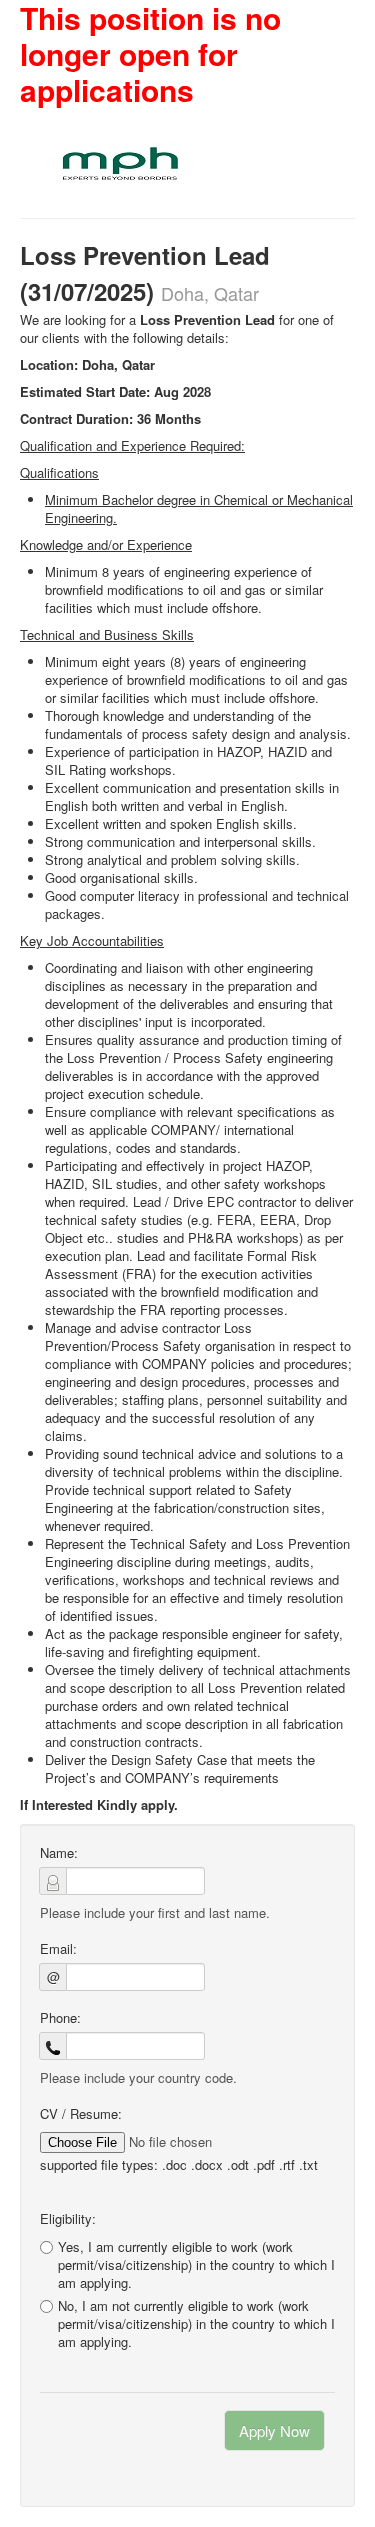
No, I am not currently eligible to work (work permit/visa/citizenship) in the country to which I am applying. (196, 2324)
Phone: (60, 2018)
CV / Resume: (81, 2114)
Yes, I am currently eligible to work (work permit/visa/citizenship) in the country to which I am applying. (196, 2264)
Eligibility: (68, 2219)
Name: (59, 1853)
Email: (58, 1949)
